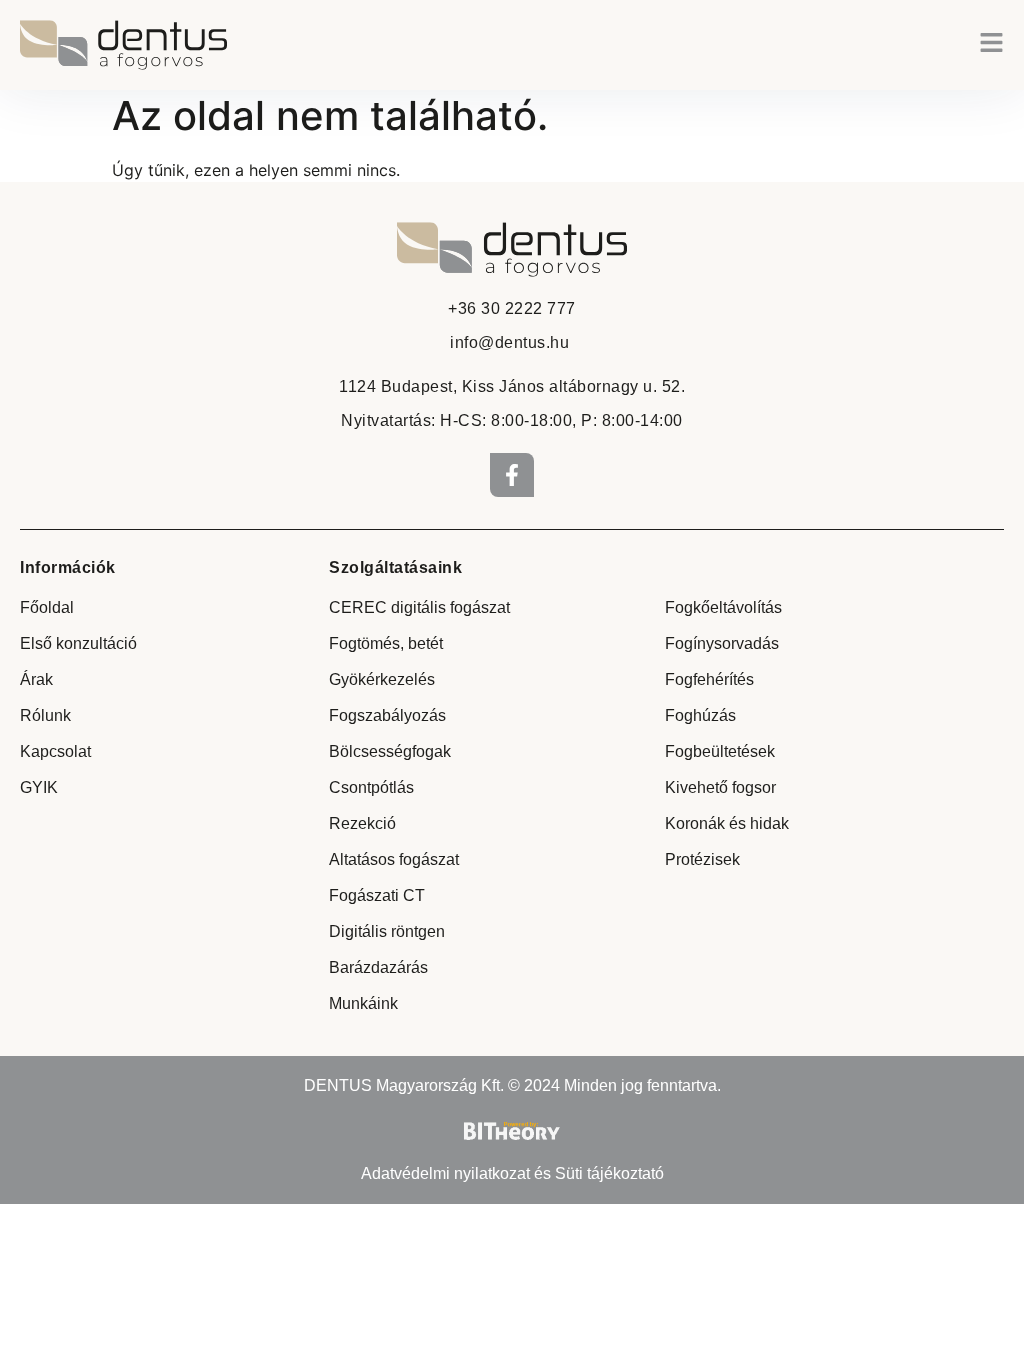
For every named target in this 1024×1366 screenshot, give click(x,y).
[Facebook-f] (512, 475)
